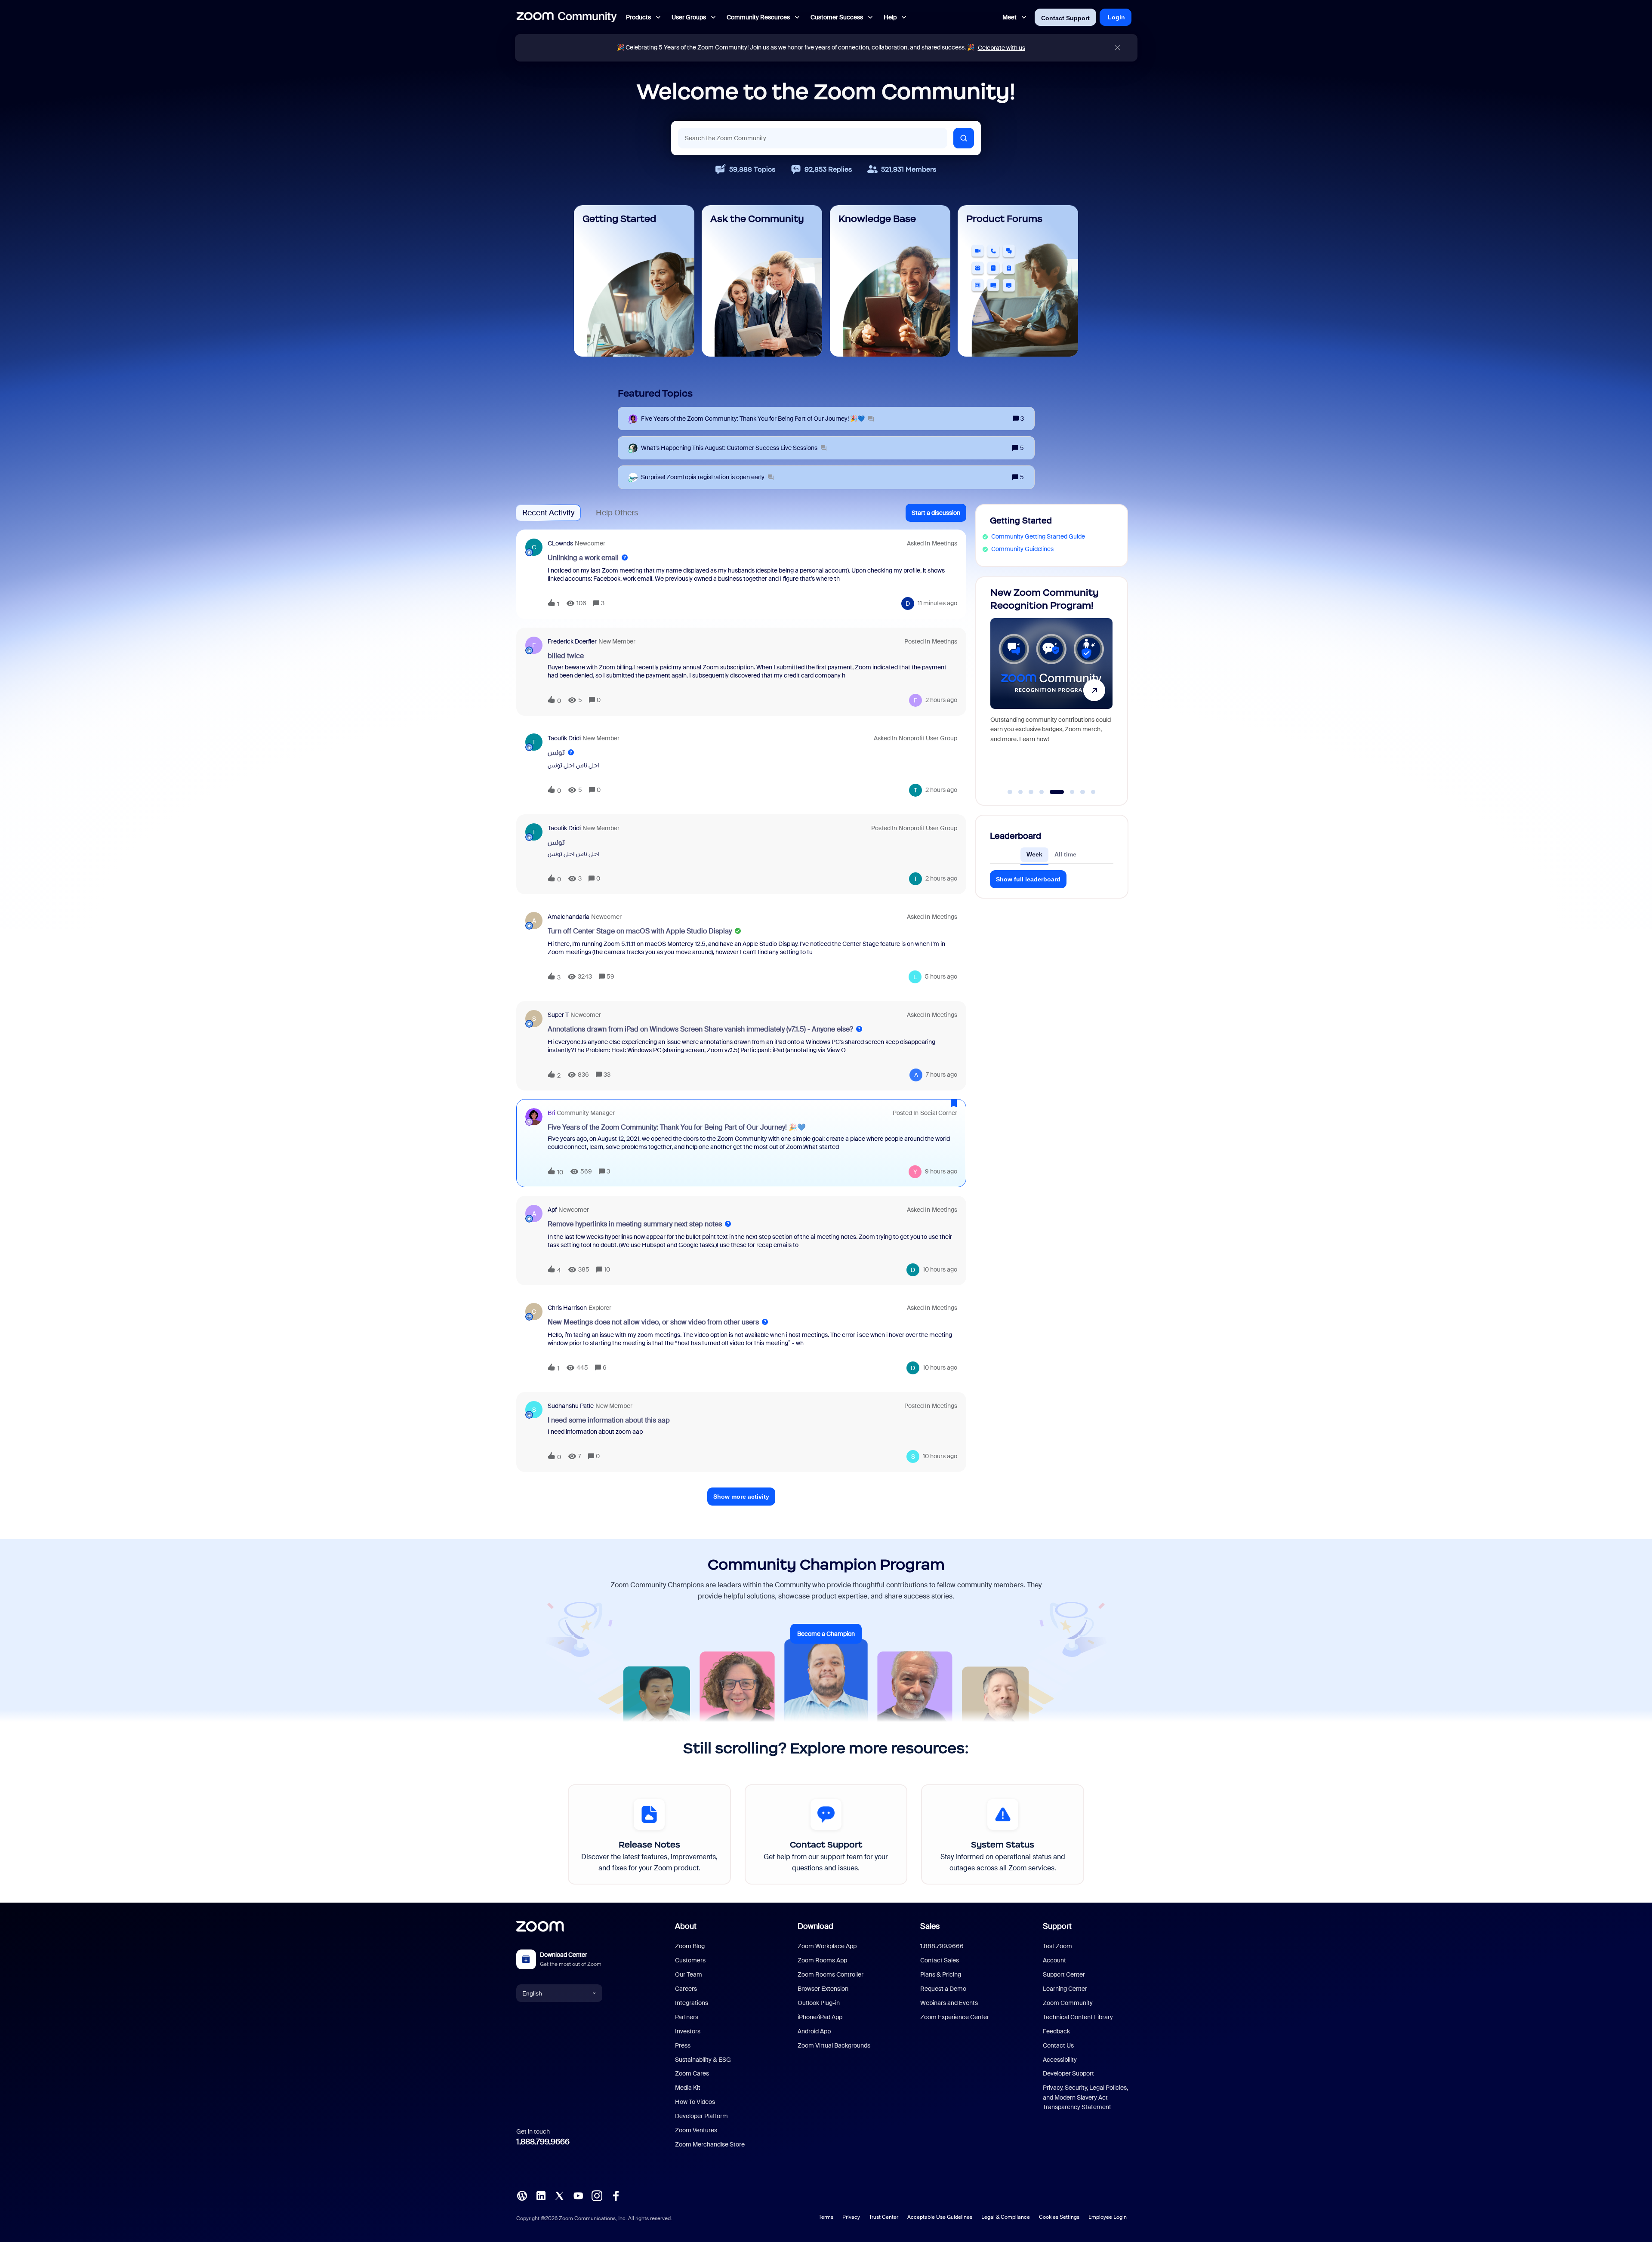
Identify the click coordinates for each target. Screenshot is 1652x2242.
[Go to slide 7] (1078, 792)
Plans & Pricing (941, 1974)
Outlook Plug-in (819, 2003)
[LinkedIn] (541, 2195)
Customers (690, 1960)
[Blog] (522, 2195)
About (686, 1926)
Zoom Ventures (696, 2130)
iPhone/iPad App (820, 2017)
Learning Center (1065, 1989)
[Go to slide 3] (1031, 792)
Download (815, 1926)
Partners (687, 2017)
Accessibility (1060, 2060)
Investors (688, 2031)
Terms (826, 2217)
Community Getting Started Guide (1038, 536)
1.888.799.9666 (543, 2142)
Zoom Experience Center (955, 2017)
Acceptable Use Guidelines (940, 2217)
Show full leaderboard (1028, 879)
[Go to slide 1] (1010, 792)
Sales (930, 1926)
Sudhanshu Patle (571, 1406)
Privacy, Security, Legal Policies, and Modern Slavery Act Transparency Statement (1085, 2097)
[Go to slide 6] (1063, 792)
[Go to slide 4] (1042, 792)
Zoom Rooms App (822, 1960)
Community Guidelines (1022, 549)
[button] (936, 513)
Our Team (689, 1974)
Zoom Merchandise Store (710, 2144)
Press (683, 2045)
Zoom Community (1068, 2003)
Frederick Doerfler (572, 641)
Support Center (1064, 1974)
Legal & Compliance (1006, 2217)
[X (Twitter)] (559, 2195)
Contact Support (1065, 18)
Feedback (1056, 2031)
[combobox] (813, 138)
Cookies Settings (1059, 2217)
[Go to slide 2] (1020, 792)
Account (1054, 1960)
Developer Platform (701, 2116)
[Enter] (964, 138)
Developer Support (1068, 2073)
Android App (814, 2031)
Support (1057, 1926)
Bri (551, 1113)
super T (558, 1015)
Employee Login (1108, 2217)
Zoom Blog (690, 1946)
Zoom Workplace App (827, 1946)
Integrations (692, 2003)
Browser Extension (823, 1989)
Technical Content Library (1078, 2017)
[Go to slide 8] (1093, 792)
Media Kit (688, 2088)
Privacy (851, 2217)
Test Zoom (1057, 1946)
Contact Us (1058, 2045)
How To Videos (695, 2102)
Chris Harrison (567, 1308)
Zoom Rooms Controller (831, 1974)
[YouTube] (578, 2195)
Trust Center (884, 2217)
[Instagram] (597, 2195)
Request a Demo (943, 1989)
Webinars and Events (949, 2003)
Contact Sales (940, 1960)
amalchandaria (569, 917)
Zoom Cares (692, 2073)
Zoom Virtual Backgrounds (834, 2045)
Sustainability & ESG (703, 2060)
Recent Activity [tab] (548, 513)
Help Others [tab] (617, 513)
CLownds (560, 543)
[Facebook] (616, 2195)
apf (552, 1210)
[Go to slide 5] (1052, 792)
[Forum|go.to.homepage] (567, 17)
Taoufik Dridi (564, 738)
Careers (686, 1989)
